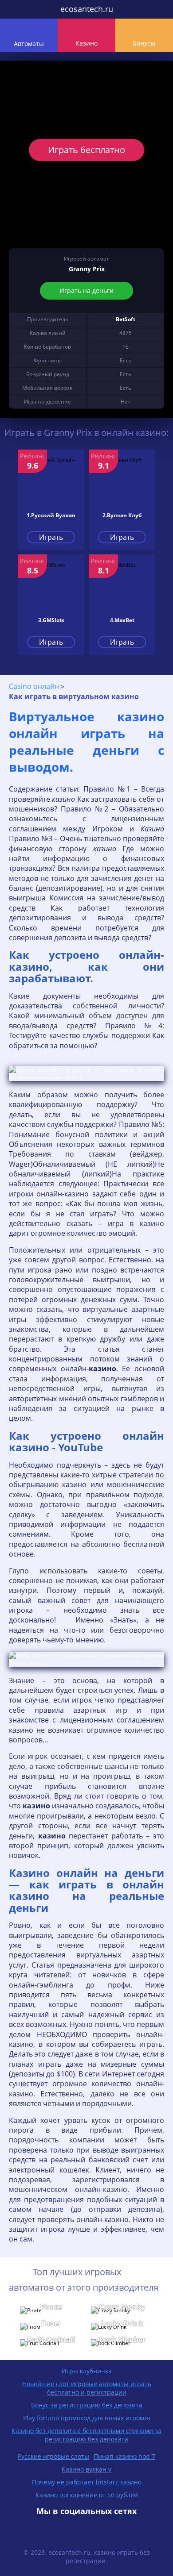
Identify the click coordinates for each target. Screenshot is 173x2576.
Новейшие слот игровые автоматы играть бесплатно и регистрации (87, 2388)
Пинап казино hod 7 (124, 2456)
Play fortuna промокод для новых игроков (86, 2418)
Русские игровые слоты (53, 2456)
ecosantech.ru (87, 9)
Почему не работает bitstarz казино (87, 2482)
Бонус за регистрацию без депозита (87, 2405)
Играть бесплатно (86, 150)
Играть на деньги (86, 290)
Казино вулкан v (86, 2469)
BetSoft (126, 319)
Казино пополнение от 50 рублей (87, 2495)
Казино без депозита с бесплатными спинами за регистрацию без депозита (86, 2435)
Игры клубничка (87, 2371)
